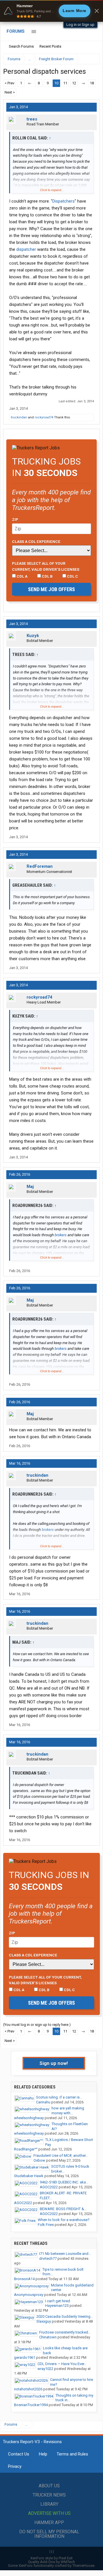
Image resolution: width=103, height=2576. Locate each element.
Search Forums (21, 46)
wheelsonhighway (29, 2118)
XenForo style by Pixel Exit (51, 2558)
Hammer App (49, 2522)
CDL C (72, 576)
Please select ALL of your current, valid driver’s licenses (46, 566)
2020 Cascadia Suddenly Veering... (65, 2316)
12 (74, 83)
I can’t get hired (58, 2301)
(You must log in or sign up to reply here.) (37, 2025)
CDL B (47, 576)
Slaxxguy (44, 2321)
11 (65, 83)
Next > (10, 92)
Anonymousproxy (29, 2295)
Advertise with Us (49, 2513)
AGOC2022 (49, 2187)
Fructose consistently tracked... (65, 2332)
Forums (16, 31)
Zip (15, 519)
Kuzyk (33, 636)
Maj (30, 1187)
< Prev (9, 83)
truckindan (19, 417)
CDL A (22, 576)
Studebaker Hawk (29, 2176)
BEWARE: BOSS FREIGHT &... (63, 2209)
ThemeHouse (83, 2566)
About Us (49, 2486)
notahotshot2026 (28, 2389)
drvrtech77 (48, 2258)
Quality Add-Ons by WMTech (51, 2562)
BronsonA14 (24, 2279)
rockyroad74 (44, 417)
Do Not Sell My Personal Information (49, 2534)
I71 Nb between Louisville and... (65, 2254)
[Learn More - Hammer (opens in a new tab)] (51, 11)
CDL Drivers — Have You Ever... (62, 2364)
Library (49, 2504)
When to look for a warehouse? (64, 2220)
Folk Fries (46, 2225)
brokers (61, 1235)
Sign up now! (54, 2063)
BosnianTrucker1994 (31, 2405)
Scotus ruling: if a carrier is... (59, 2097)
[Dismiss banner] (97, 11)
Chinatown (48, 2337)
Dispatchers (64, 201)
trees (32, 119)
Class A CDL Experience (36, 541)
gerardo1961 (25, 2357)
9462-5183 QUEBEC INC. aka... (64, 2182)
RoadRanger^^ (26, 2149)
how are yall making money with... (68, 2111)
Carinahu (43, 2102)
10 (56, 83)
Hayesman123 (57, 2306)
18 (92, 83)
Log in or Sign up (80, 25)
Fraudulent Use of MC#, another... (61, 2155)
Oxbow (39, 2160)
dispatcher (26, 249)
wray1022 (45, 2369)
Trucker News (49, 2495)
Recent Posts (50, 46)
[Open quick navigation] (92, 59)
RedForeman (40, 866)
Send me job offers (51, 589)
